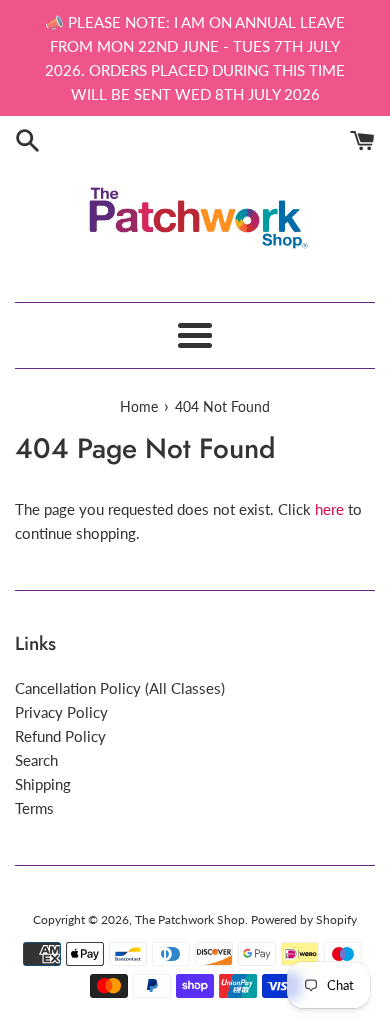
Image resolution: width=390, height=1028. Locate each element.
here (329, 509)
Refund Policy (60, 736)
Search (36, 760)
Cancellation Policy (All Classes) (120, 688)
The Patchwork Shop (190, 919)
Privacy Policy (61, 712)
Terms (34, 808)
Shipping (43, 784)
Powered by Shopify (304, 919)
